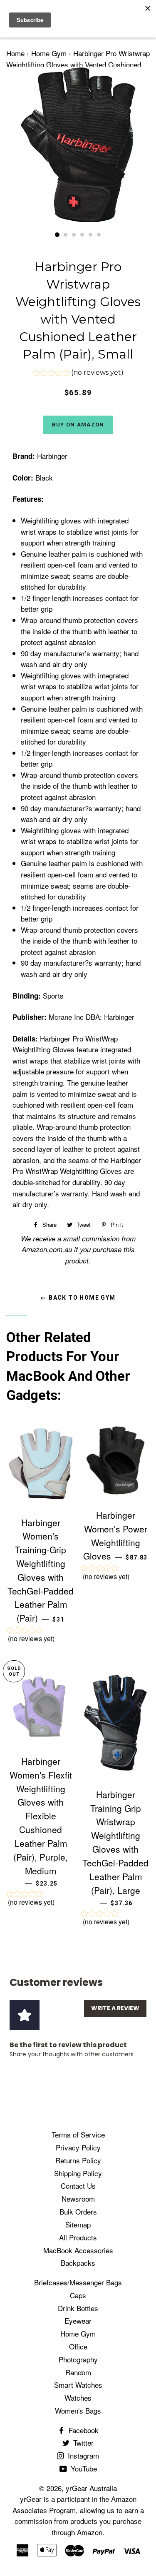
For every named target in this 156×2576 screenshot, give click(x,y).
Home (15, 53)
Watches (78, 2398)
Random (78, 2372)
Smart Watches (78, 2385)
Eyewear (78, 2321)
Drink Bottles (78, 2308)
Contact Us (78, 2186)
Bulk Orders (78, 2211)
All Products (78, 2237)
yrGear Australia (91, 2488)
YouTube (83, 2468)
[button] (78, 374)
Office (78, 2346)
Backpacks (78, 2263)
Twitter (82, 2443)
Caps (78, 2295)
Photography (78, 2359)
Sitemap (78, 2224)
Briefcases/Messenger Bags (78, 2282)
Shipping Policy (78, 2173)
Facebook (83, 2430)
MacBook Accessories (78, 2250)
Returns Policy (78, 2160)
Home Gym (49, 53)
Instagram (82, 2455)
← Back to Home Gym (78, 1298)
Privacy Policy (78, 2147)
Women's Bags (78, 2410)
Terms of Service (78, 2134)
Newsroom (78, 2199)
